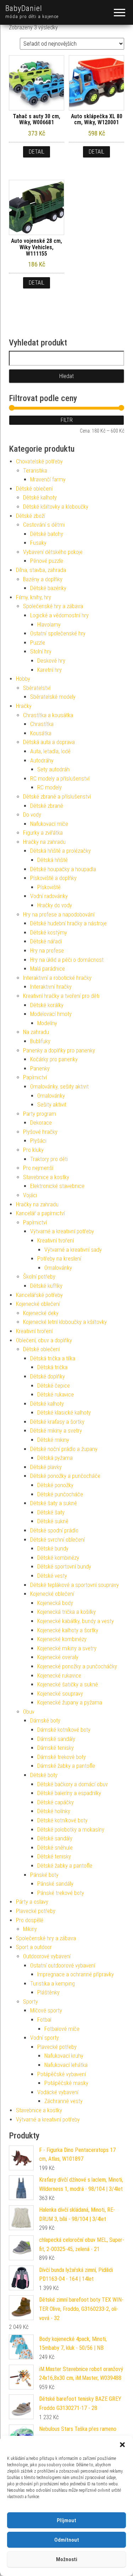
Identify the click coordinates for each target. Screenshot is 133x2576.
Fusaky (38, 543)
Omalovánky (51, 1096)
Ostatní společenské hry (58, 633)
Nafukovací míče (49, 824)
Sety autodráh (53, 769)
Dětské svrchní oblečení (57, 1540)
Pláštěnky (48, 1992)
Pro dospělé (30, 1920)
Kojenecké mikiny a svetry (67, 1648)
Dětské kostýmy (49, 933)
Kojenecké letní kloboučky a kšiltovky (65, 1322)
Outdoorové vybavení (47, 1956)
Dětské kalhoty (40, 498)
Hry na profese (47, 951)
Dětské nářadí (46, 941)
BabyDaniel (24, 8)
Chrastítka (42, 724)
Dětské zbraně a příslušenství (57, 797)
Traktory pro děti (49, 1159)
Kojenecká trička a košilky (66, 1612)
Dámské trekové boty (62, 1757)
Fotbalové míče (62, 2029)
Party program (40, 1114)
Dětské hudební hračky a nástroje (68, 923)
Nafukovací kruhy (64, 2056)
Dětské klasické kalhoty (64, 1413)
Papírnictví (35, 1077)
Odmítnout (67, 2540)
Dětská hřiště (52, 860)
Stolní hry (41, 652)
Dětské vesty (52, 1576)
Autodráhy (42, 761)
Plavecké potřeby (36, 1911)
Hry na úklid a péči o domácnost (67, 960)
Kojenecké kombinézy (62, 1639)
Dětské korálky (47, 1005)
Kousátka (41, 733)
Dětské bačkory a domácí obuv (73, 1784)
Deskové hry (51, 661)
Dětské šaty (51, 1512)
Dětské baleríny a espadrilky (69, 1793)
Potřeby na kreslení (59, 1259)
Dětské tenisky (54, 1857)
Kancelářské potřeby (39, 1295)
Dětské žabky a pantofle (65, 1866)
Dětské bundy (53, 1549)
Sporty (31, 2002)
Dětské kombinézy (58, 1558)
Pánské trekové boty (61, 1893)
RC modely (49, 787)
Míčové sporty (46, 2010)
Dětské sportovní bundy (64, 1567)
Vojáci (30, 1195)
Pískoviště (49, 887)
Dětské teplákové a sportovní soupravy (74, 1585)
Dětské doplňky (48, 1376)
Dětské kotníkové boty (62, 1820)
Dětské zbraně (47, 806)
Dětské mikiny (53, 1440)
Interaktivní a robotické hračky (57, 978)
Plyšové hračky (40, 1132)
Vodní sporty (45, 2038)
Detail (37, 152)
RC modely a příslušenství (60, 779)
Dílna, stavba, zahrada (41, 570)
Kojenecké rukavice (59, 1676)
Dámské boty (45, 1721)
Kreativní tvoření (56, 1241)
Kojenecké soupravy (60, 1694)
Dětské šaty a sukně (54, 1503)
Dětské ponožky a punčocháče (65, 1476)
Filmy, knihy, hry (34, 597)
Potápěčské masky (66, 2083)
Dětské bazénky (48, 588)
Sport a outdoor (34, 1947)
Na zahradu (36, 1032)
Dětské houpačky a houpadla (63, 869)
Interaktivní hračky (51, 987)
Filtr (67, 420)
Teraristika (35, 471)
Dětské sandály (55, 1838)
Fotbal (44, 2020)
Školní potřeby (39, 1277)
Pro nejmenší (38, 1168)
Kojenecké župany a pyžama (70, 1703)
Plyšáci (38, 1141)
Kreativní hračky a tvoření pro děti (61, 996)
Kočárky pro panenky (54, 1059)
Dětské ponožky (55, 1485)
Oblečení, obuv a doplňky (44, 1340)
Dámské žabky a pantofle (66, 1766)
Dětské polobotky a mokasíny (71, 1830)
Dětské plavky (46, 1467)
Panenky (40, 1069)
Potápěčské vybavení (62, 2074)
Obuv (29, 1712)
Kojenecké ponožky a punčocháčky (77, 1666)
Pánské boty (44, 1875)
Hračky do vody (55, 905)
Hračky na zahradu (44, 842)
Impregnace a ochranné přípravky (76, 1974)
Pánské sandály (55, 1884)
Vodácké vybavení (58, 2092)
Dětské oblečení (34, 489)
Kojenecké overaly (58, 1657)
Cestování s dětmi (44, 525)
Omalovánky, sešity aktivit (59, 1087)
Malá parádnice (48, 969)
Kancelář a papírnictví (40, 1213)
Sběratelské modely (53, 697)
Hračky (24, 706)
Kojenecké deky (41, 1313)
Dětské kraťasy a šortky (57, 1422)
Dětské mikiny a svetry (56, 1431)
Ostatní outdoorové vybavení (63, 1966)
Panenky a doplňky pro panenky (59, 1050)
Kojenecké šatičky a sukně (68, 1684)
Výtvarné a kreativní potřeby (62, 1231)
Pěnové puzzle (47, 561)
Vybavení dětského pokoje (53, 552)
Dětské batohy (47, 534)
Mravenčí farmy (48, 479)
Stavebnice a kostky (46, 1177)
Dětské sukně (53, 1521)
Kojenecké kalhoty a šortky (68, 1630)
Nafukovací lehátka (66, 2065)
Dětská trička (52, 1367)
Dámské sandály (56, 1739)
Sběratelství (37, 688)
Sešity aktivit (52, 1105)
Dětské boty (44, 1775)
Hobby (23, 679)
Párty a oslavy (32, 1902)
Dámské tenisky (56, 1748)
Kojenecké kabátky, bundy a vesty (76, 1621)
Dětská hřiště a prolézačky (60, 851)
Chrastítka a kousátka (48, 715)
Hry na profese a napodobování (59, 915)
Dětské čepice (54, 1386)
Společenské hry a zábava (53, 606)
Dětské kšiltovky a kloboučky (56, 507)
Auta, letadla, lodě (50, 751)
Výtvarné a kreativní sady (73, 1250)
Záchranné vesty (63, 2101)
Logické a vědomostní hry (59, 615)
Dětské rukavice (56, 1395)
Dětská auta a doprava (49, 742)
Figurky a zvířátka (43, 833)
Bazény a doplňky (43, 579)
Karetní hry (49, 670)
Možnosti (67, 2559)
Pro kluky (33, 1150)
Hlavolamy (49, 625)
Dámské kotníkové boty (64, 1730)
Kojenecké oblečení (38, 1304)
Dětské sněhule (55, 1848)
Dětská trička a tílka (53, 1358)
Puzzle (38, 643)
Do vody (32, 815)
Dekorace (41, 1123)
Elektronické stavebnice (57, 1186)
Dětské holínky (54, 1811)
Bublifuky (40, 1041)
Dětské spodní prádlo (54, 1530)
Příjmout (66, 2520)
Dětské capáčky (56, 1802)
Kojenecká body (55, 1603)
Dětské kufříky (46, 1286)
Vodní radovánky (49, 896)
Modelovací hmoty (51, 1014)
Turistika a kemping (52, 1984)
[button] (122, 2445)
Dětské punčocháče (60, 1494)
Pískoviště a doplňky (53, 878)
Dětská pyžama (55, 1458)
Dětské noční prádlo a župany (64, 1449)
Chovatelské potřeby (39, 461)
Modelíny (47, 1023)
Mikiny (30, 1929)
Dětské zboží (31, 516)
